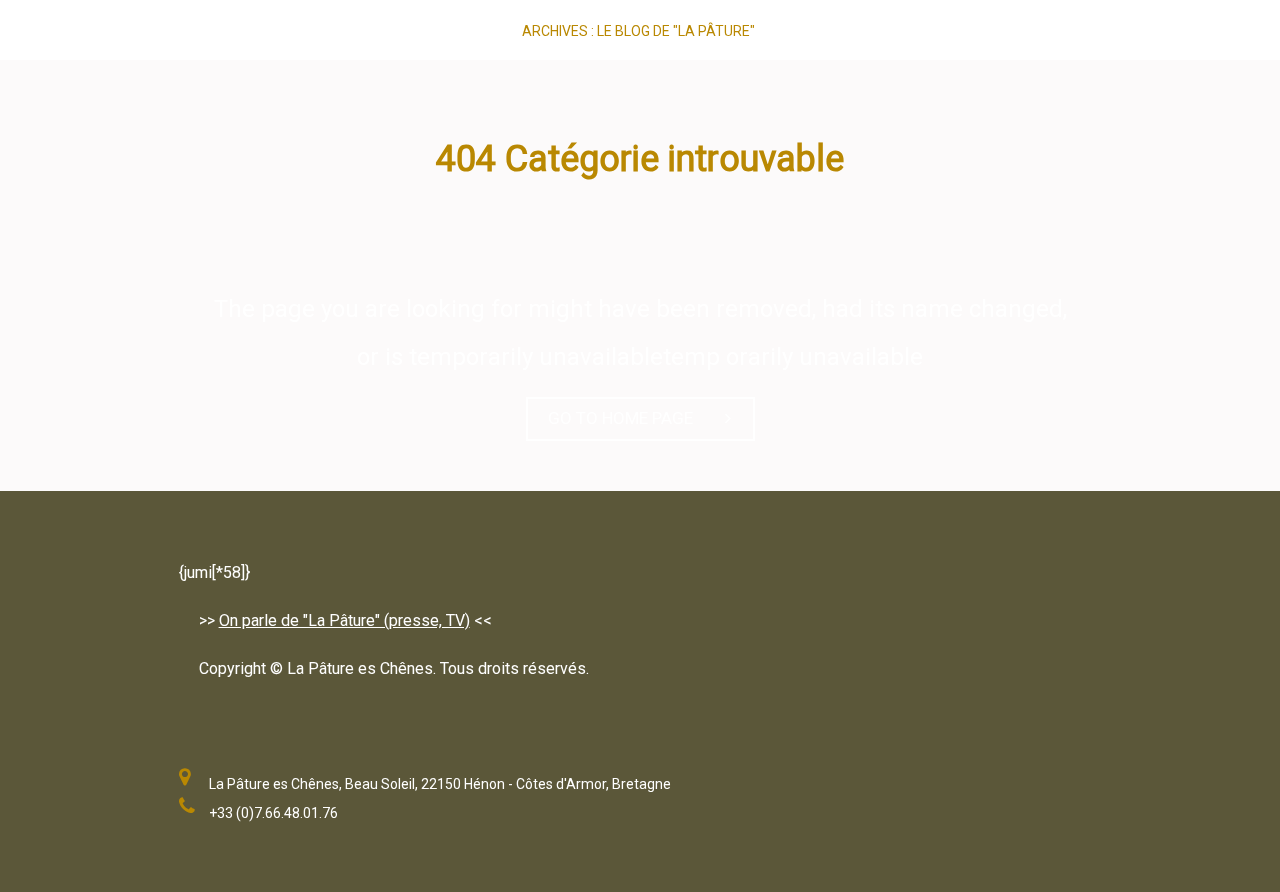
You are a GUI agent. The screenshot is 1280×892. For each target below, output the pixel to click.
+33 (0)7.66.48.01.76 (273, 813)
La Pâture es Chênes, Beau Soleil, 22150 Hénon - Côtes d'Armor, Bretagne (440, 784)
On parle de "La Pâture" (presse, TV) (344, 620)
